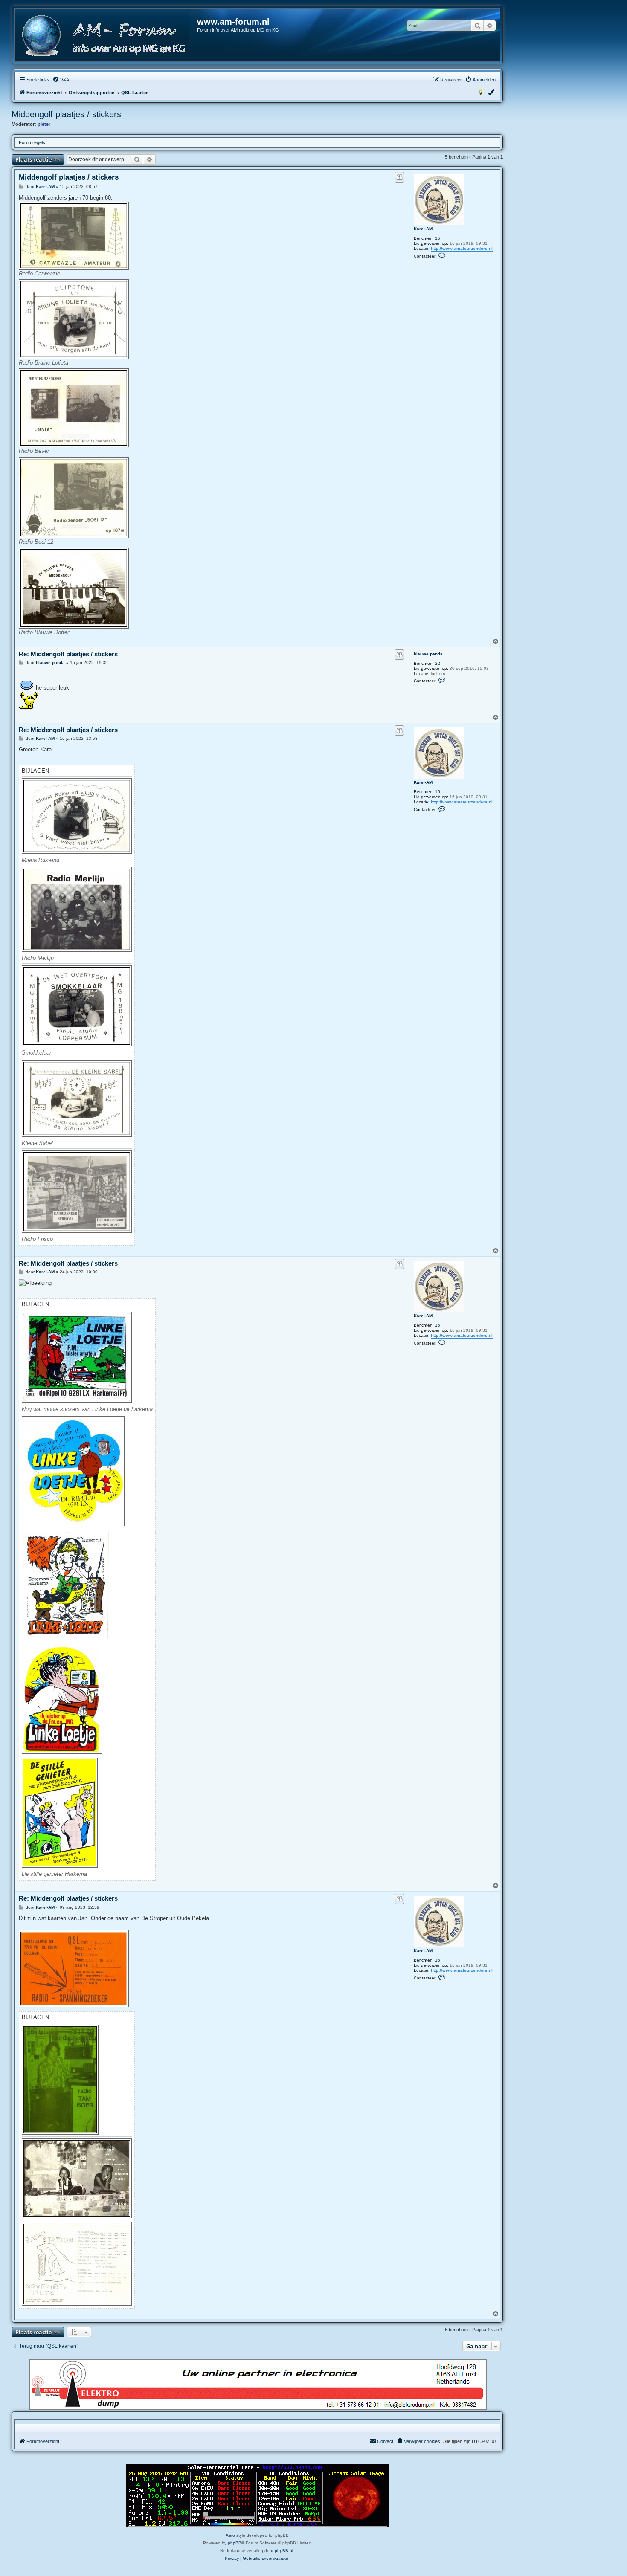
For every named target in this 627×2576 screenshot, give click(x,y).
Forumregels (32, 142)
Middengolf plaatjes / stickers (66, 114)
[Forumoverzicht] (106, 36)
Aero (230, 2535)
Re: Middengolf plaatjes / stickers (68, 654)
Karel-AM (423, 229)
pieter (44, 124)
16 (438, 238)
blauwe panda (428, 654)
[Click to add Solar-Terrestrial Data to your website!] (257, 2496)
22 (438, 663)
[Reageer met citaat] (399, 177)
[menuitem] (61, 80)
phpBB (235, 2543)
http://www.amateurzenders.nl (462, 248)
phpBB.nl (284, 2551)
